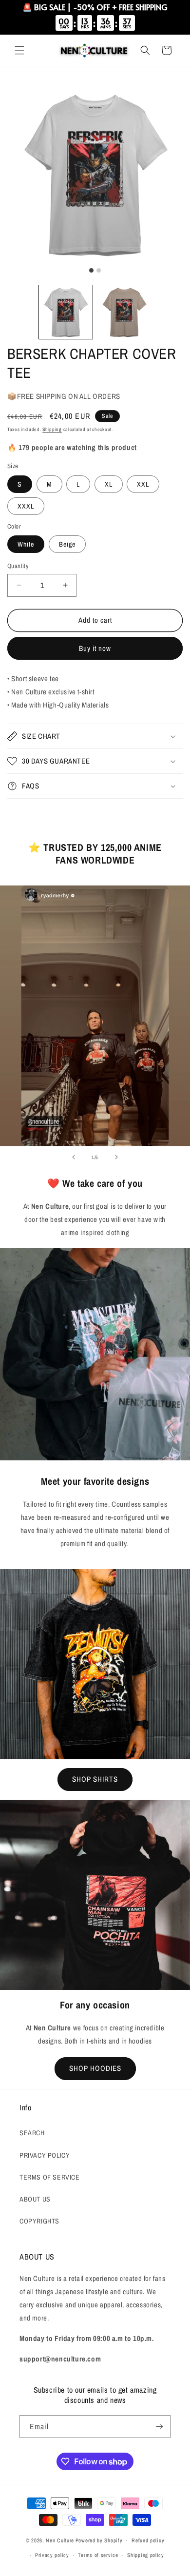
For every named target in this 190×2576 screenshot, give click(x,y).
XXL (143, 484)
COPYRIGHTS (39, 2221)
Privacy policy (52, 2555)
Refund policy (148, 2540)
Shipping (52, 429)
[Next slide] (116, 1157)
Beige (67, 544)
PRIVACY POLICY (45, 2155)
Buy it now (95, 648)
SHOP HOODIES (95, 2068)
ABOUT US (35, 2199)
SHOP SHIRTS (95, 1779)
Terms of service (98, 2555)
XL (109, 484)
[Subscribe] (159, 2427)
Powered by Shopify (99, 2540)
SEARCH (32, 2133)
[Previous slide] (74, 1157)
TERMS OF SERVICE (50, 2177)
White (26, 544)
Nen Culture (60, 2540)
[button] (19, 50)
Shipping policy (146, 2555)
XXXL (26, 506)
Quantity (18, 566)
